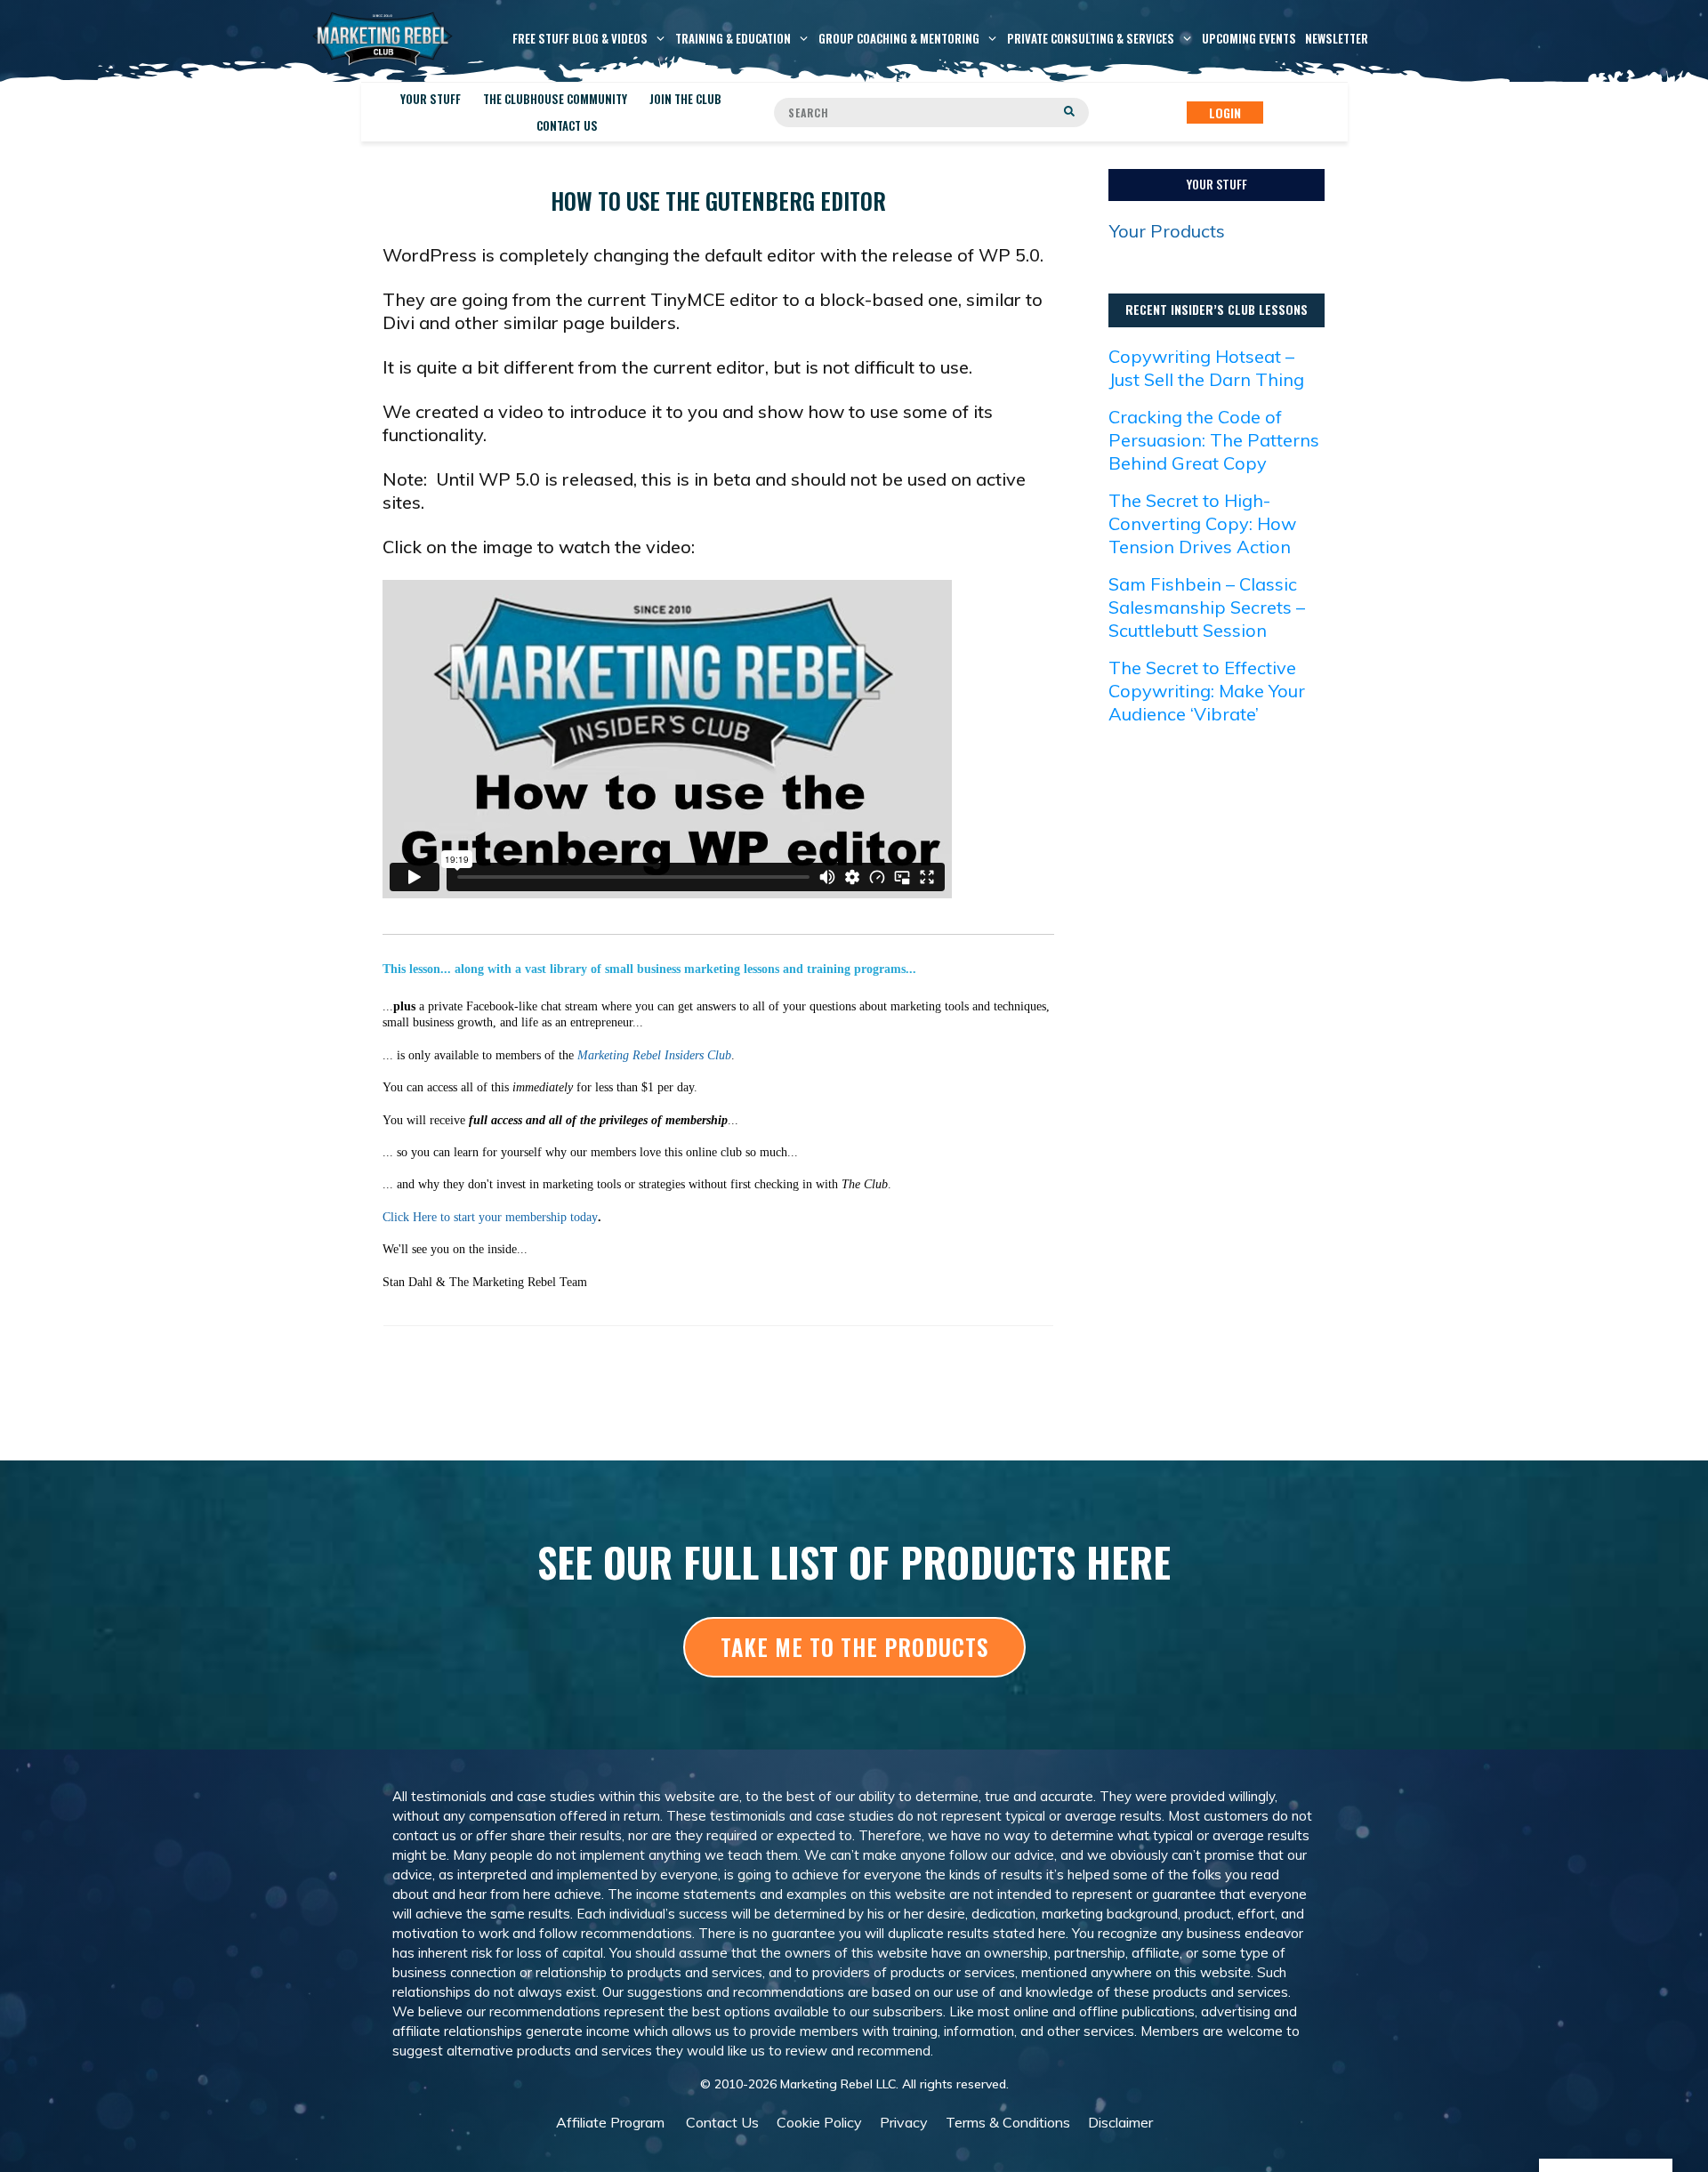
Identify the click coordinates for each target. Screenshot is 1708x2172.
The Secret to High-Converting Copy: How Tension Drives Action (1202, 523)
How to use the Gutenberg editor (718, 201)
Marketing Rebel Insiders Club (654, 1055)
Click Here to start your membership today (490, 1217)
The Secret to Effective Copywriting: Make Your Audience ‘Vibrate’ (1207, 691)
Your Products (1167, 231)
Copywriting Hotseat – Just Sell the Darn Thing (1206, 368)
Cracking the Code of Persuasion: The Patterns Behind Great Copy (1214, 440)
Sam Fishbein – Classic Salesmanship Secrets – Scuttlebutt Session (1207, 607)
